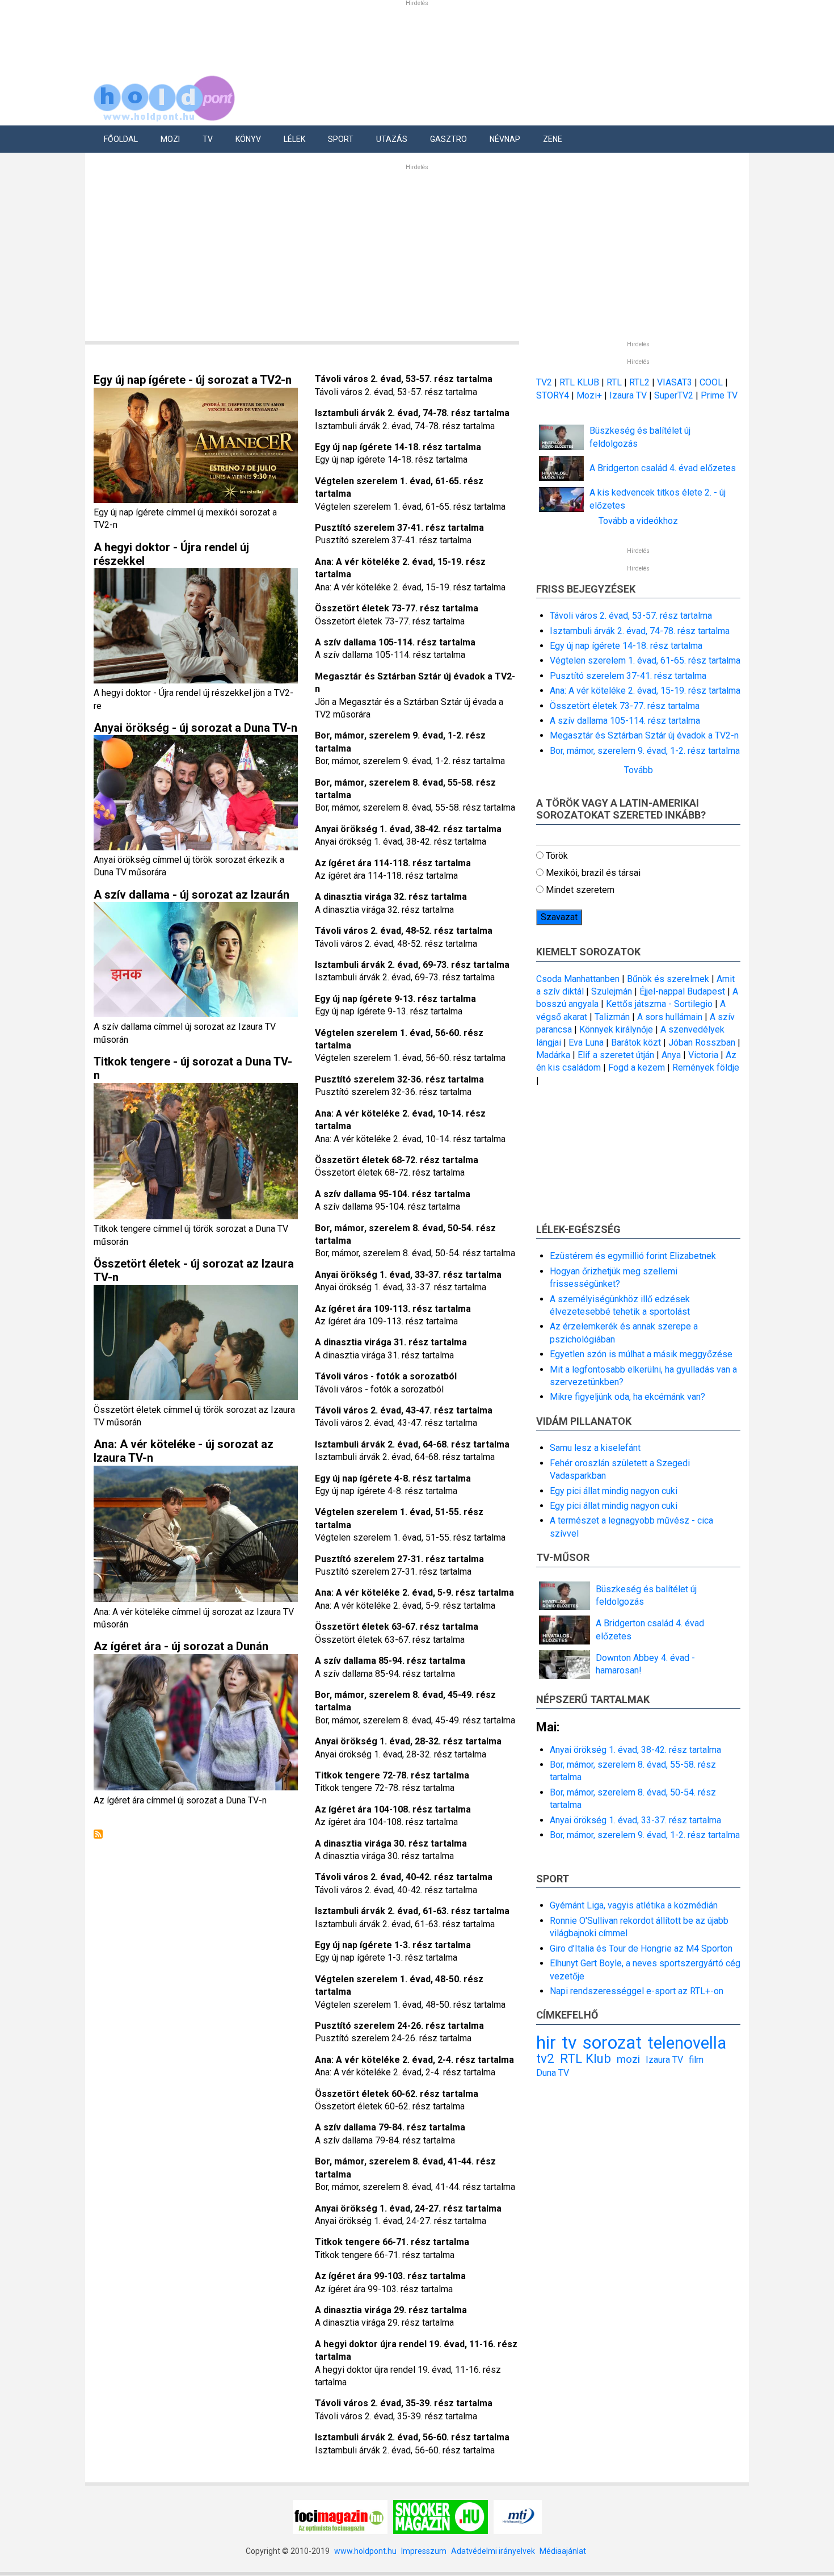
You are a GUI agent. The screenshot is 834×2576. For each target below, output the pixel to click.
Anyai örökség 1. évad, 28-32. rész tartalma (408, 1741)
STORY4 (554, 395)
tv (569, 2042)
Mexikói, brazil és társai (593, 873)
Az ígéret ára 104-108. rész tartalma (393, 1809)
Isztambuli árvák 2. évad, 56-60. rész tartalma (412, 2437)
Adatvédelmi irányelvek (493, 2551)
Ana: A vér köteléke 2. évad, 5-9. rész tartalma (414, 1593)
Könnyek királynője (616, 1029)
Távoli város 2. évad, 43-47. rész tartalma (404, 1410)
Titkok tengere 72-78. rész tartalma (392, 1775)
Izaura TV (629, 395)
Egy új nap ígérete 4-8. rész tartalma (393, 1478)
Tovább (639, 770)
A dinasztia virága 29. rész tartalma (391, 2310)
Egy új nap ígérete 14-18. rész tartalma (398, 447)
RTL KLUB (579, 382)
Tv (208, 139)
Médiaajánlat (563, 2551)
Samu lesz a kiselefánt (595, 1448)
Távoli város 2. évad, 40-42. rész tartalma (404, 1877)
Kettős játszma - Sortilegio (659, 1004)
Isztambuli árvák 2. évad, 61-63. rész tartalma (412, 1911)
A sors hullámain (670, 1017)
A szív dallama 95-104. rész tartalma (393, 1194)
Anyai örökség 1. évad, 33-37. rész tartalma (408, 1275)
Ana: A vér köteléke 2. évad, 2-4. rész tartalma (414, 2060)
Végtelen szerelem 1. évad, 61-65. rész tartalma (645, 660)
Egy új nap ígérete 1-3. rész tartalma (393, 1945)
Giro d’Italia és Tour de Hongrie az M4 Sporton (641, 1948)
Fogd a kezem (637, 1067)
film (696, 2060)
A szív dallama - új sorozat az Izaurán (191, 895)
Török (557, 856)
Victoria (703, 1055)
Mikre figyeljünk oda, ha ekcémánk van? (627, 1397)
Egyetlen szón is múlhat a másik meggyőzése (641, 1354)
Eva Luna (586, 1042)
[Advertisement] (417, 253)
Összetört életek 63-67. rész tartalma (397, 1627)
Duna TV (553, 2073)
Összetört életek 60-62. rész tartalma (397, 2094)
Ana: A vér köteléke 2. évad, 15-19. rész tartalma (645, 691)
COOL (711, 382)
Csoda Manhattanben (578, 979)
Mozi (170, 139)
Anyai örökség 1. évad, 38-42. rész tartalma (408, 829)
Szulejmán (612, 991)
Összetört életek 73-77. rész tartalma (397, 608)
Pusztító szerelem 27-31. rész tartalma (399, 1559)
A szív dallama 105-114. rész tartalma (395, 642)
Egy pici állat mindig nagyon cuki (614, 1491)
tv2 (545, 2058)
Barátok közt (636, 1042)
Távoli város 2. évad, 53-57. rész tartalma (404, 379)
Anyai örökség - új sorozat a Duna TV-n (195, 728)
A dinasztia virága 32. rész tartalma (391, 897)
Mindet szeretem (580, 890)
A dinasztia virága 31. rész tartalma (391, 1342)
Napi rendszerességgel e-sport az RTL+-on (637, 1991)
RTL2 (639, 382)
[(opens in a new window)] (340, 2516)
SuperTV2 (675, 395)
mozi (628, 2059)
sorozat (612, 2042)
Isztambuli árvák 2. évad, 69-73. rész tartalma (412, 965)
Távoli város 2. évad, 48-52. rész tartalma (404, 931)
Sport (341, 139)
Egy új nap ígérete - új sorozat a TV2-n (193, 380)
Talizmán (612, 1017)
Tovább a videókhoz (638, 521)
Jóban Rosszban (702, 1042)
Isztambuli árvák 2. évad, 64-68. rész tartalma (412, 1444)
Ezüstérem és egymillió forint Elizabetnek (633, 1256)
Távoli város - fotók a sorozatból (386, 1376)
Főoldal (121, 139)
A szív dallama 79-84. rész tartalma (390, 2127)
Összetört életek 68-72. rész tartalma (397, 1160)
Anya (671, 1055)
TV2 (544, 382)
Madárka (553, 1055)
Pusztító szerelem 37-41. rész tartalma (399, 528)
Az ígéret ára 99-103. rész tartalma (390, 2276)
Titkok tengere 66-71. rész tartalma (392, 2242)
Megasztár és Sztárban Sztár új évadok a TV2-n (644, 735)
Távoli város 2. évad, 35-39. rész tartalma (404, 2403)
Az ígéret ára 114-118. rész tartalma (393, 863)
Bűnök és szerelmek (668, 979)
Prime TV (719, 395)
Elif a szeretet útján (616, 1055)
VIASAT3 (675, 382)
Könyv (248, 139)
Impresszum (424, 2551)
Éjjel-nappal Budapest (682, 991)
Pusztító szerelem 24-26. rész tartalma (399, 2026)
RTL (614, 382)
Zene (553, 139)
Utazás (392, 139)
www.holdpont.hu (365, 2551)
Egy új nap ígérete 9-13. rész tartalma (395, 999)
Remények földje (706, 1067)
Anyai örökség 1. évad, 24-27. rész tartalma (408, 2208)
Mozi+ (590, 395)
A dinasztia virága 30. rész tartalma (391, 1843)
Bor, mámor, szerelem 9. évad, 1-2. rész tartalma (645, 751)
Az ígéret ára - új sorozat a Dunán (181, 1646)
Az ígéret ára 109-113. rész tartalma (393, 1309)
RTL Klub (586, 2058)
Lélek (294, 139)
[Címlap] (165, 96)
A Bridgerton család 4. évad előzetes (663, 468)
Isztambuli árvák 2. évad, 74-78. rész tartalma (412, 413)
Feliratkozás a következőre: (98, 1834)
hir (546, 2042)
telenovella (687, 2043)
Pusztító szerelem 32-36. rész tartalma (399, 1079)
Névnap (505, 139)
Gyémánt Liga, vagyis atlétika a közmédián (634, 1905)
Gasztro (448, 139)
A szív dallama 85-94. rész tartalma (390, 1661)
